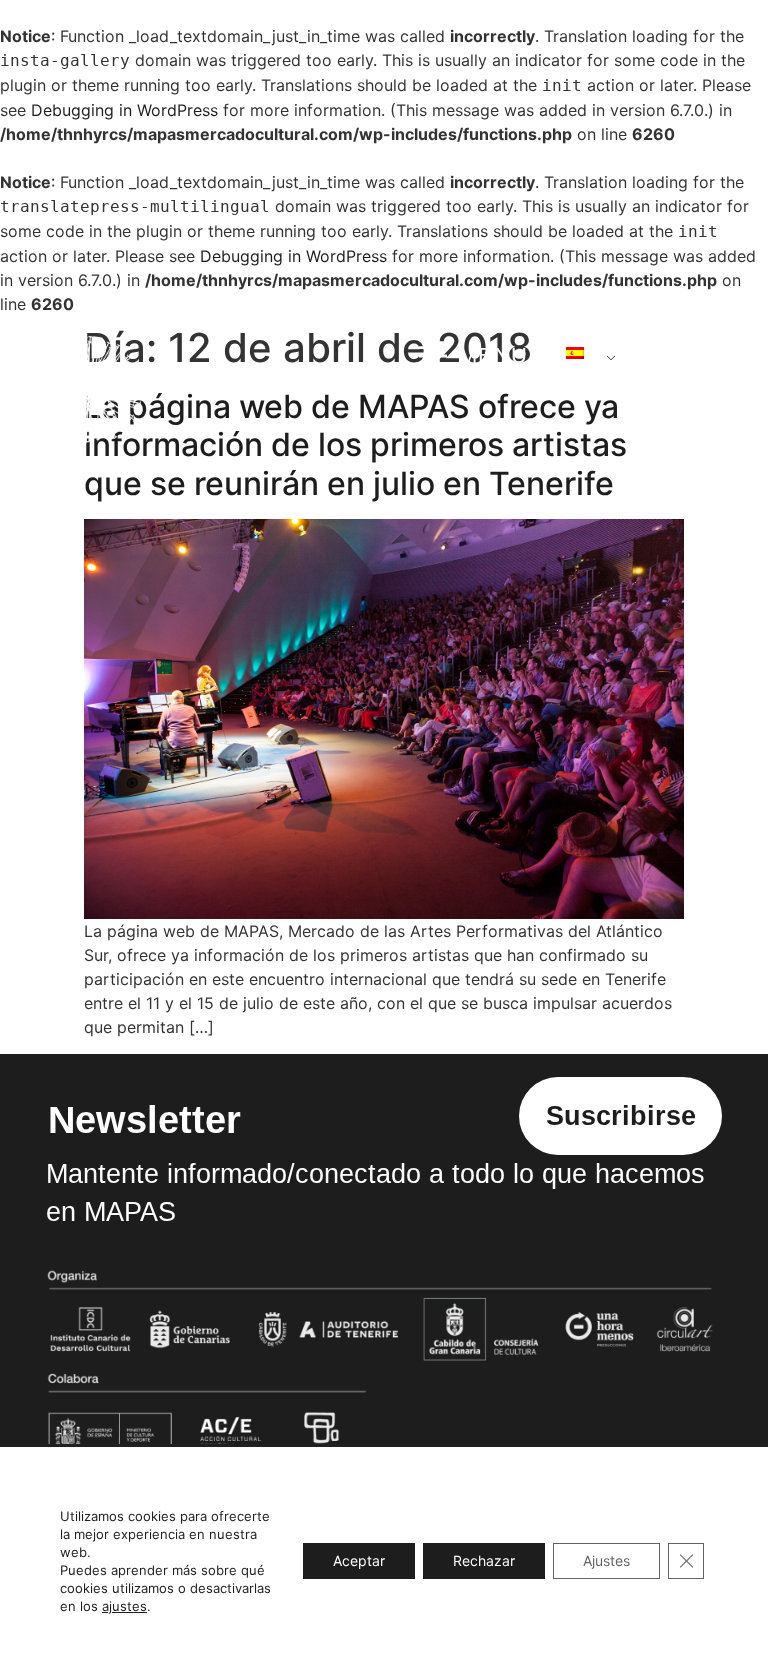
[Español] (583, 353)
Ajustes (606, 1560)
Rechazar (484, 1560)
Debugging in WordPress (124, 110)
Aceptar (359, 1560)
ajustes (124, 1606)
